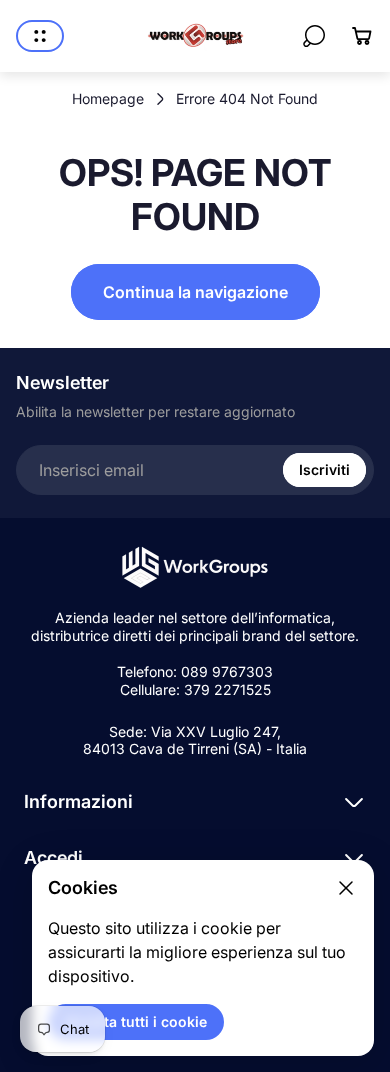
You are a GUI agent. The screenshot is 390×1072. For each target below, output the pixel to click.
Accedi (53, 857)
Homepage (108, 98)
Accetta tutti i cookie (136, 1021)
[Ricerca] (314, 36)
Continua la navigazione (195, 292)
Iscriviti (324, 469)
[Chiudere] (346, 888)
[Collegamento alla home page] (195, 567)
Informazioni (78, 801)
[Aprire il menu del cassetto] (40, 36)
